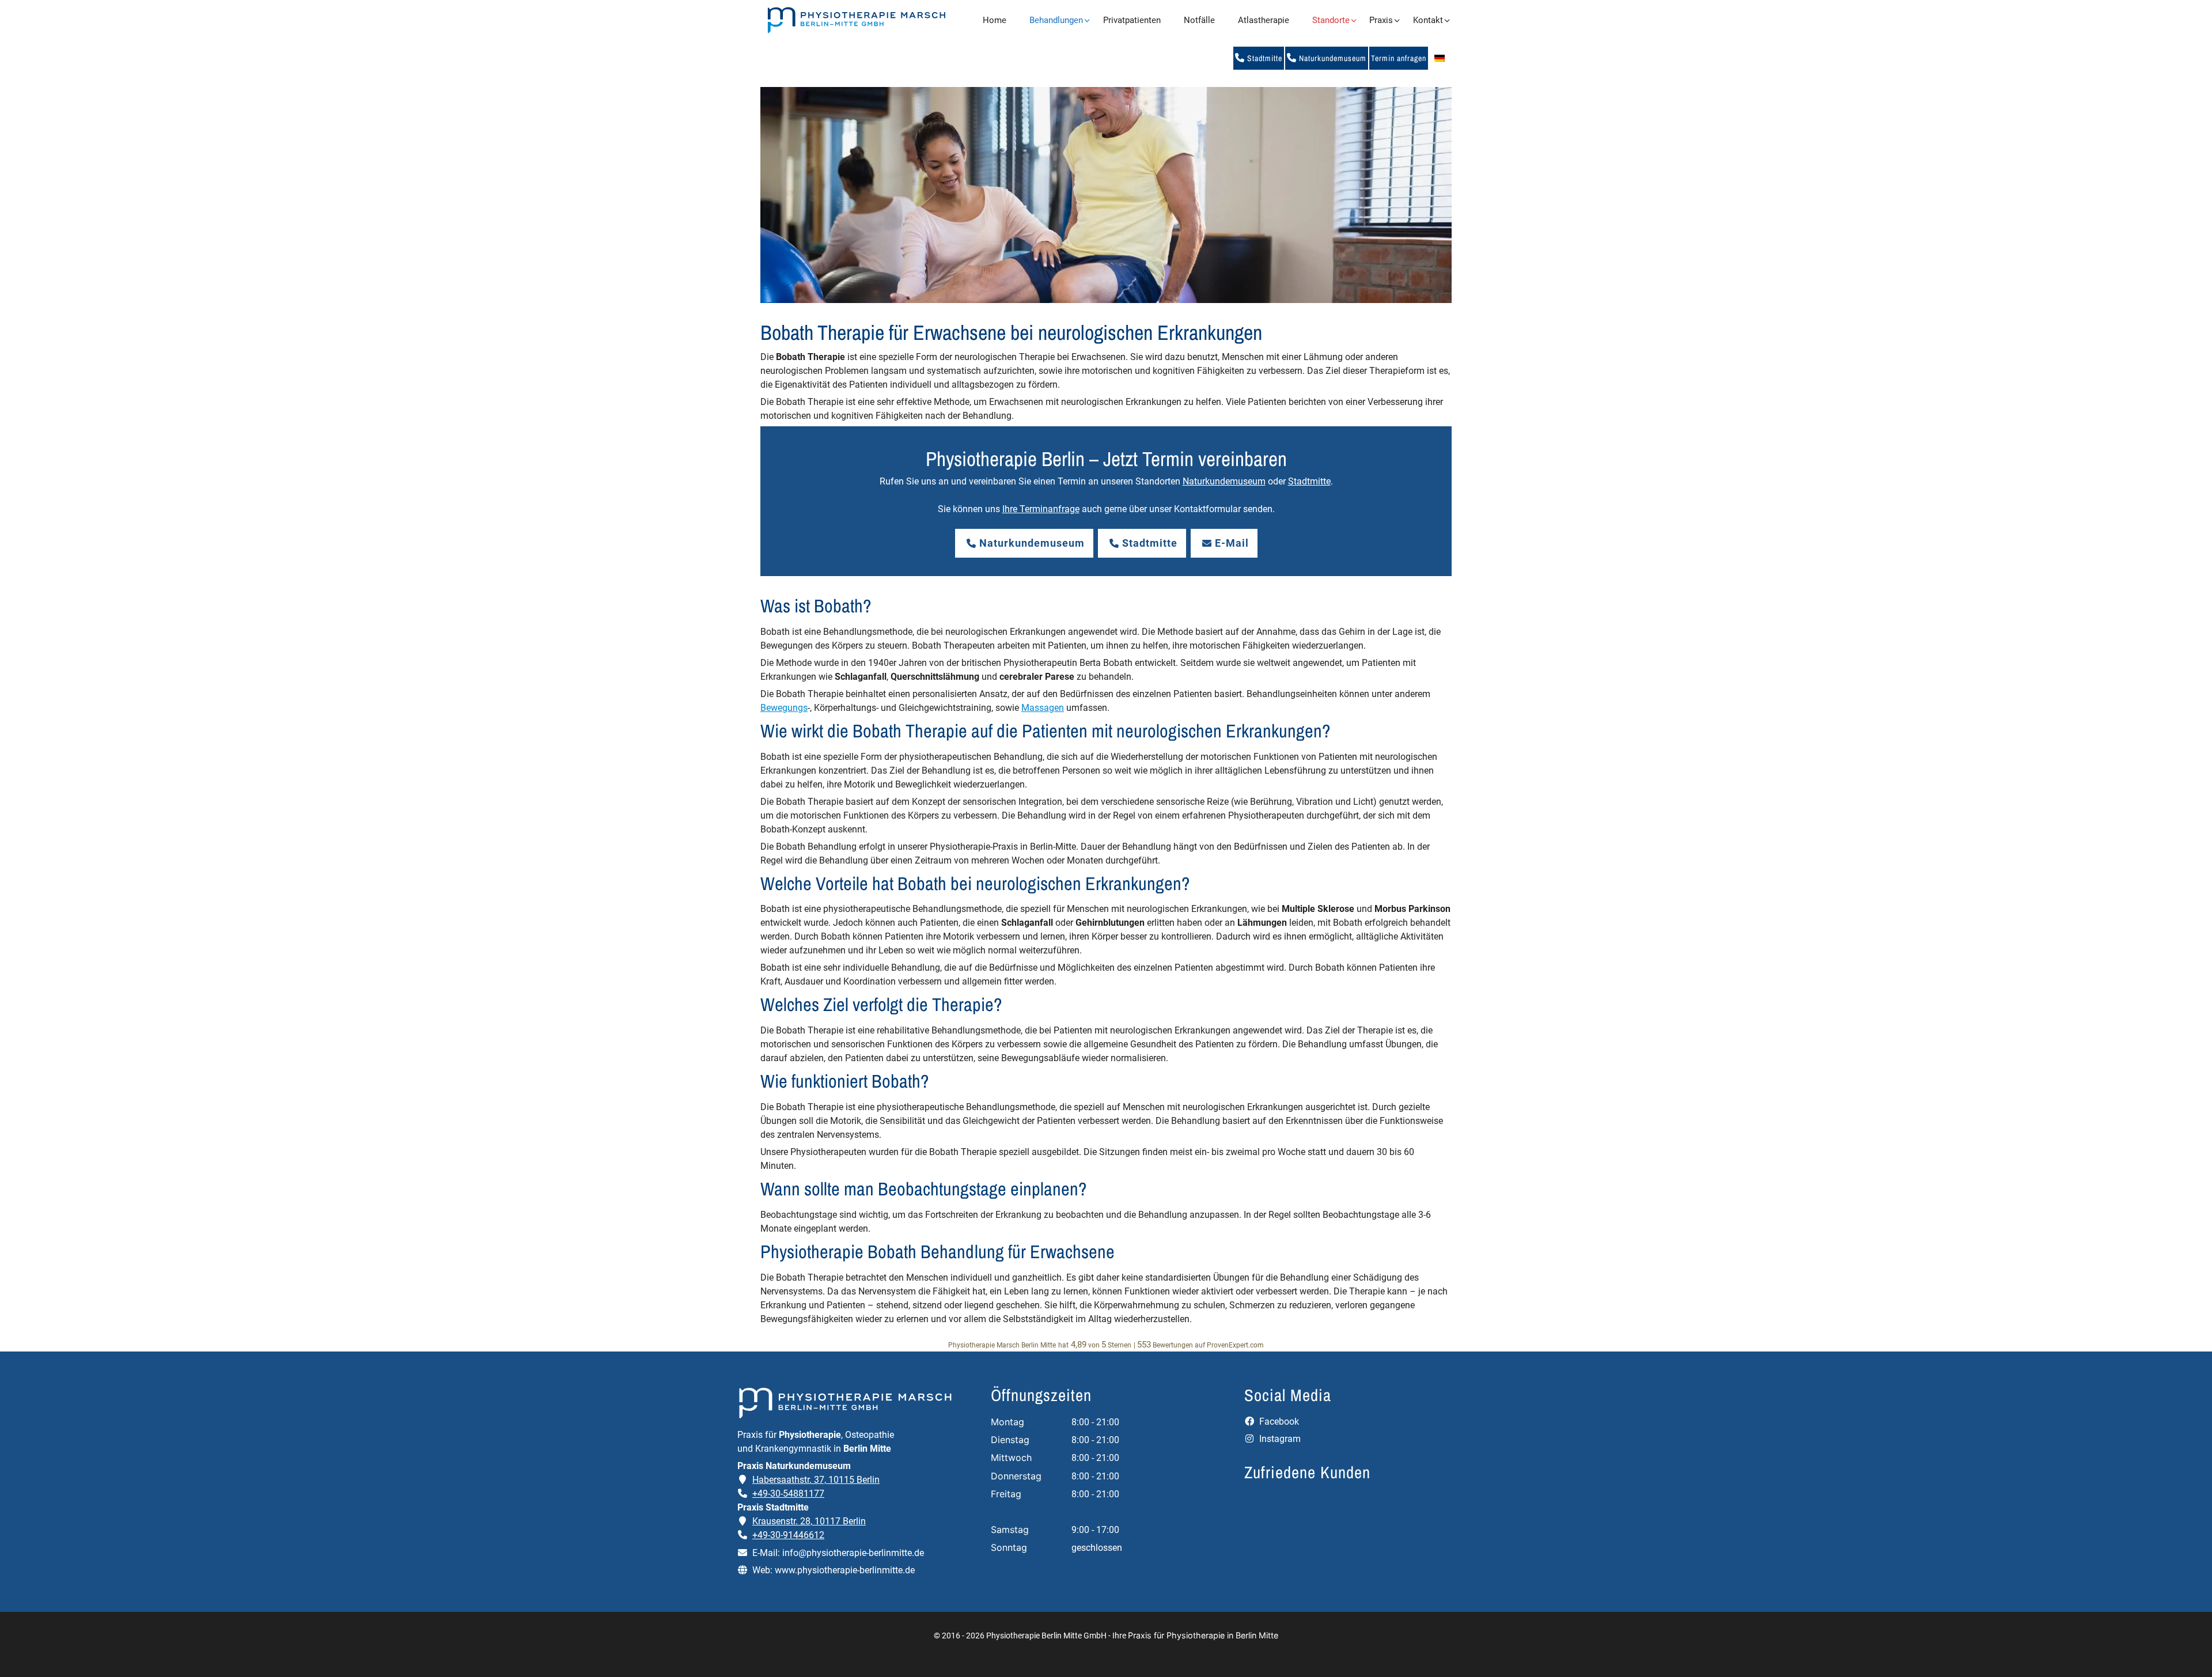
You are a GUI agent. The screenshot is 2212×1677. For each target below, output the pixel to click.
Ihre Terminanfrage (1041, 509)
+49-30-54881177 (788, 1494)
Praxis (1381, 20)
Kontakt (1428, 20)
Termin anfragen (1399, 58)
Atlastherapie (1264, 20)
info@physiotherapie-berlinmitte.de (853, 1553)
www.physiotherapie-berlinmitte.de (845, 1570)
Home (995, 20)
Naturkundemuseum (1332, 58)
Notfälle (1199, 20)
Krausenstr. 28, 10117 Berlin (809, 1521)
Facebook (1278, 1422)
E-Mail (1232, 543)
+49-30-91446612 (788, 1535)
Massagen (1043, 708)
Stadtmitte (1264, 58)
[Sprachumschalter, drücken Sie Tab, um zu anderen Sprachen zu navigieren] (1440, 58)
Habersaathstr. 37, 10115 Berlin (816, 1480)
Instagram (1279, 1439)
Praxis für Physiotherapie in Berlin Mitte (1203, 1635)
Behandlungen (1056, 20)
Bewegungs (784, 708)
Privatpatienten (1132, 20)
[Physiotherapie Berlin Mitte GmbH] (856, 20)
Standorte (1331, 20)
